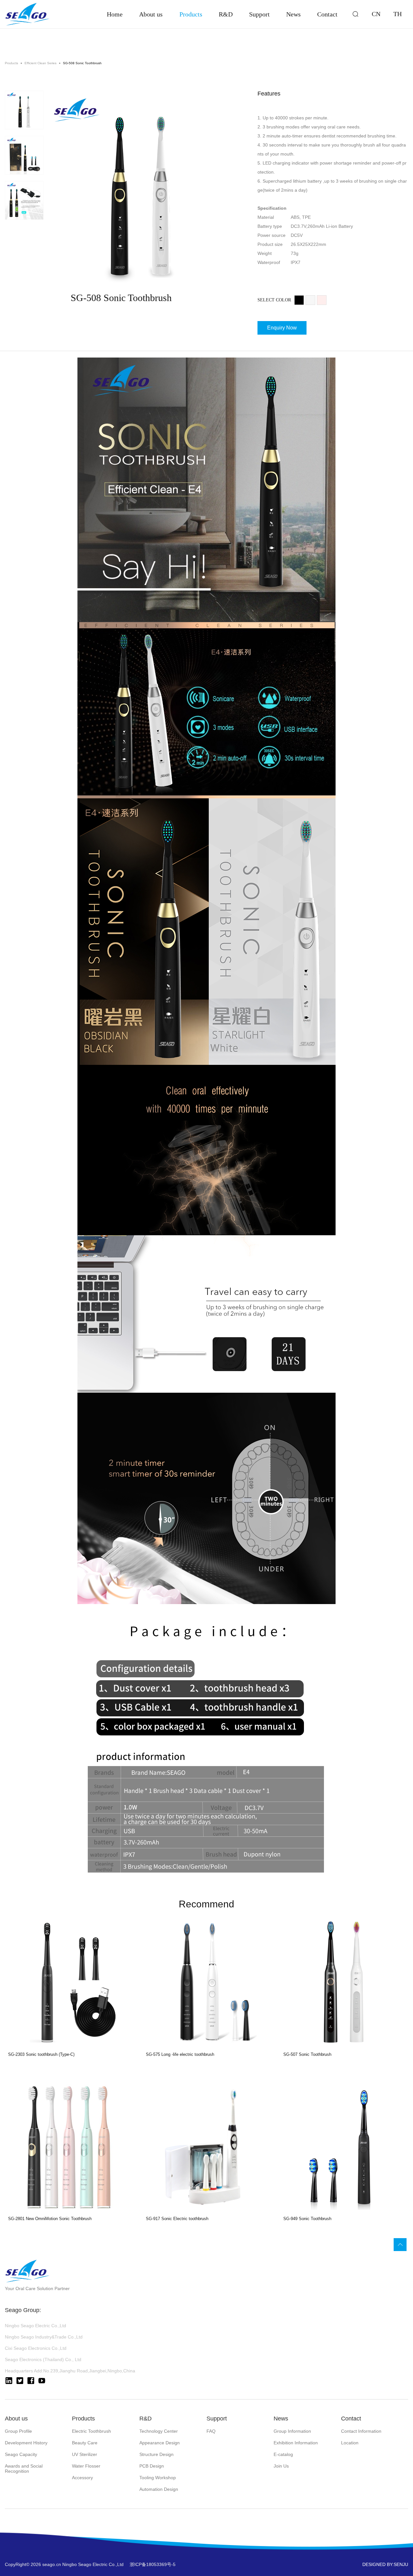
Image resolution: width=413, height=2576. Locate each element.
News (293, 14)
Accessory (82, 2478)
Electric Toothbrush (91, 2431)
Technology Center (159, 2431)
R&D (226, 14)
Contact (327, 14)
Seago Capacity (21, 2454)
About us (151, 14)
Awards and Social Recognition (24, 2469)
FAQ (211, 2431)
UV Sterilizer (85, 2454)
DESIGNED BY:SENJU (385, 2564)
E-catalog (283, 2454)
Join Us (281, 2466)
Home (115, 14)
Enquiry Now (282, 328)
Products (191, 14)
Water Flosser (86, 2466)
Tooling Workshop (158, 2478)
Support (259, 14)
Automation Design (159, 2489)
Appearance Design (160, 2443)
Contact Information (361, 2431)
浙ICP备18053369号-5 (153, 2564)
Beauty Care (85, 2443)
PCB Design (152, 2466)
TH (398, 14)
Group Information (292, 2431)
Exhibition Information (296, 2443)
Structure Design (156, 2454)
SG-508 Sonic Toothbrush (82, 63)
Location (350, 2443)
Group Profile (18, 2431)
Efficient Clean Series (40, 63)
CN (376, 14)
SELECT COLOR (274, 300)
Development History (26, 2443)
